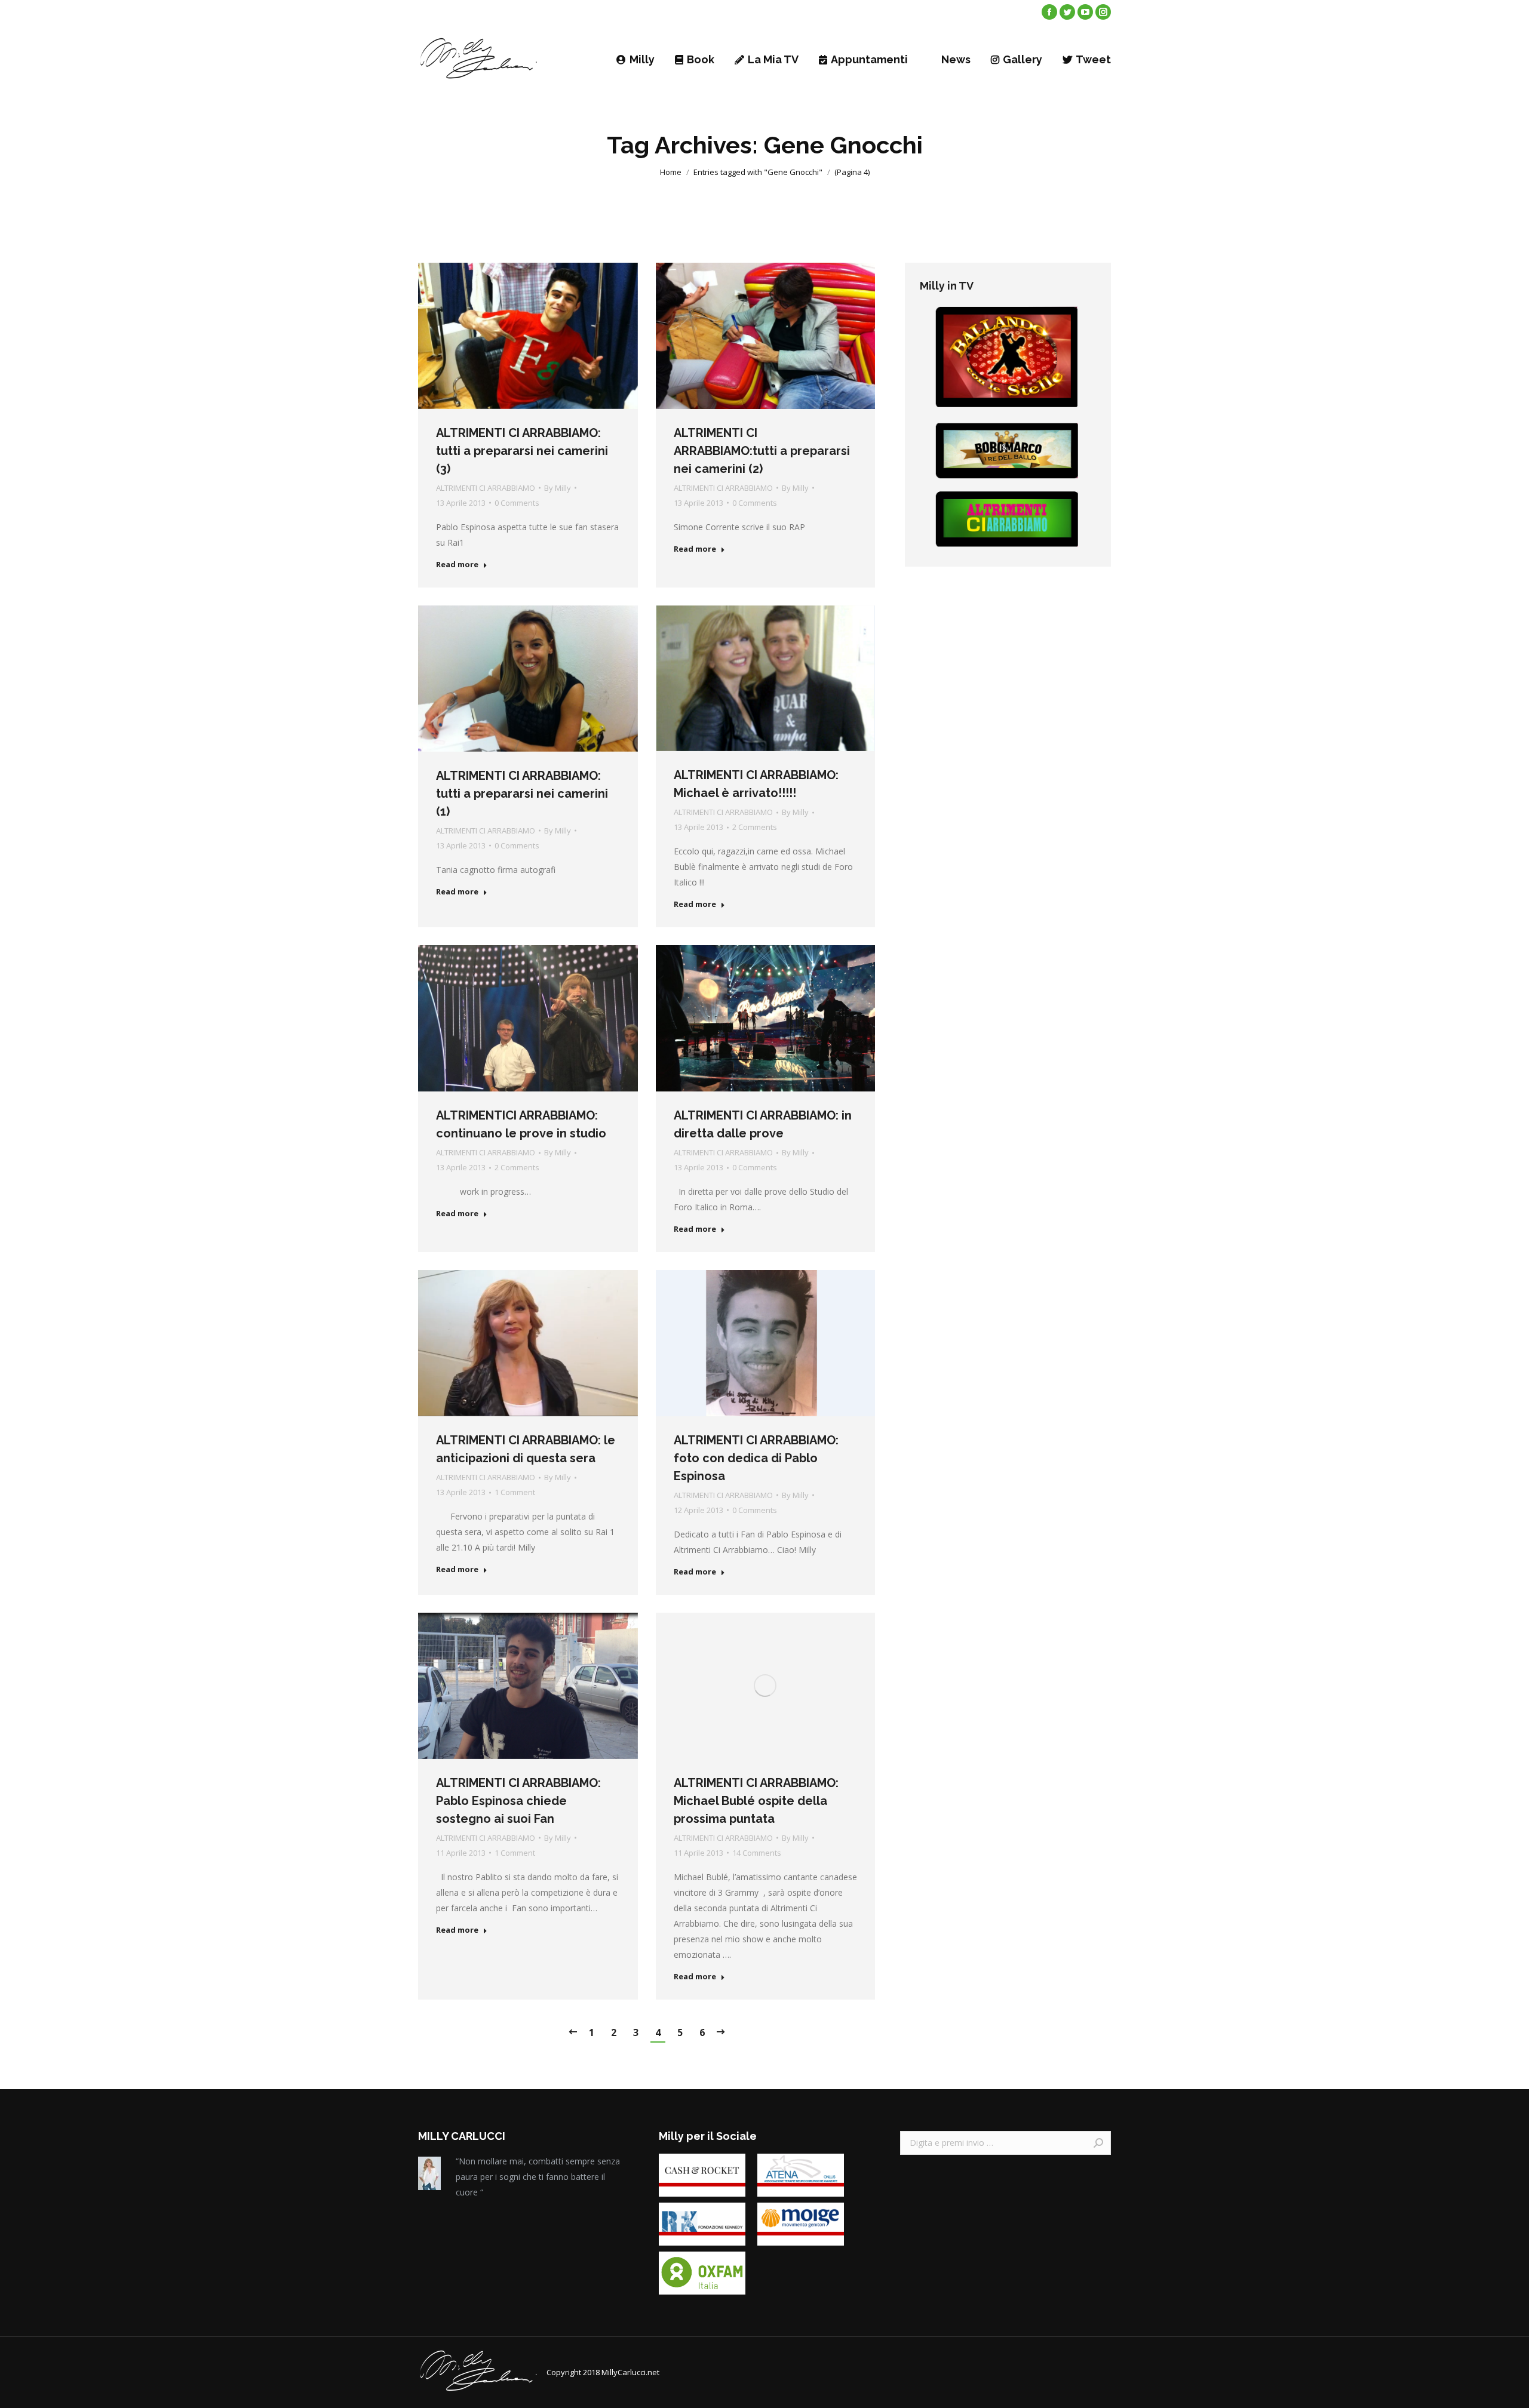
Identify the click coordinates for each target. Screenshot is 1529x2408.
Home (671, 172)
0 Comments (517, 503)
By (558, 488)
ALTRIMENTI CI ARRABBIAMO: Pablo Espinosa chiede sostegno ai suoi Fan (518, 1801)
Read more (457, 565)
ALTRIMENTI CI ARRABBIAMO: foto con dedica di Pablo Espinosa (756, 1458)
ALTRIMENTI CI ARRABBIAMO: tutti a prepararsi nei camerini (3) (522, 451)
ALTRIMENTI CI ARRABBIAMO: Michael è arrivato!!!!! (756, 784)
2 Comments (755, 827)
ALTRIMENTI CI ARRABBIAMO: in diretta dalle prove (763, 1124)
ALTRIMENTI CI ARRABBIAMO (486, 488)
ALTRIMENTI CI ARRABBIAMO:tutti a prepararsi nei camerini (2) (762, 451)
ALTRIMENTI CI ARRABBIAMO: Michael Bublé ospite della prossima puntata (756, 1801)
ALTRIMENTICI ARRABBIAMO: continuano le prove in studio (521, 1124)
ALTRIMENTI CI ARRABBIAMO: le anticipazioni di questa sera (526, 1449)
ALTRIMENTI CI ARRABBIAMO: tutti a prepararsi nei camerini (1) (522, 794)
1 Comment (515, 1492)
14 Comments (757, 1853)
